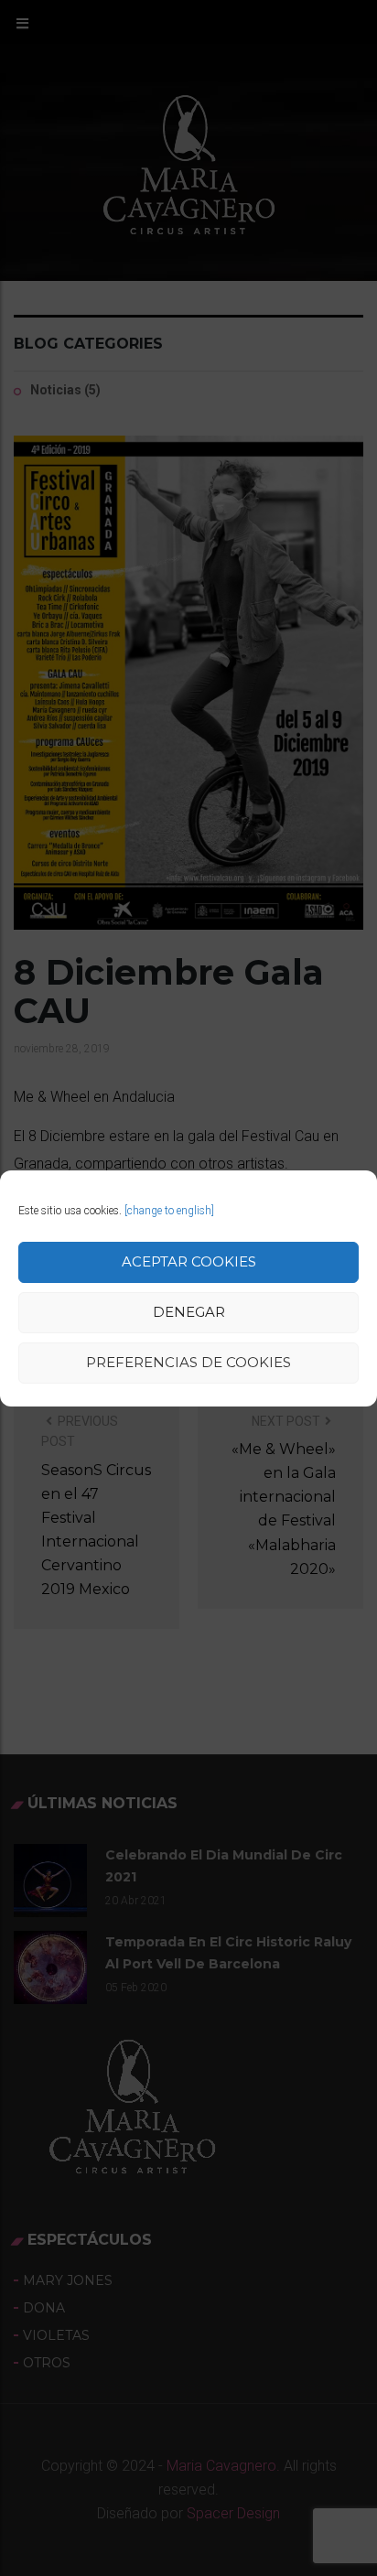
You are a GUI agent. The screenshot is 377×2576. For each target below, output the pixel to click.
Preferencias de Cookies (188, 1362)
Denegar (189, 1312)
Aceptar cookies (189, 1261)
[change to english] (169, 1211)
